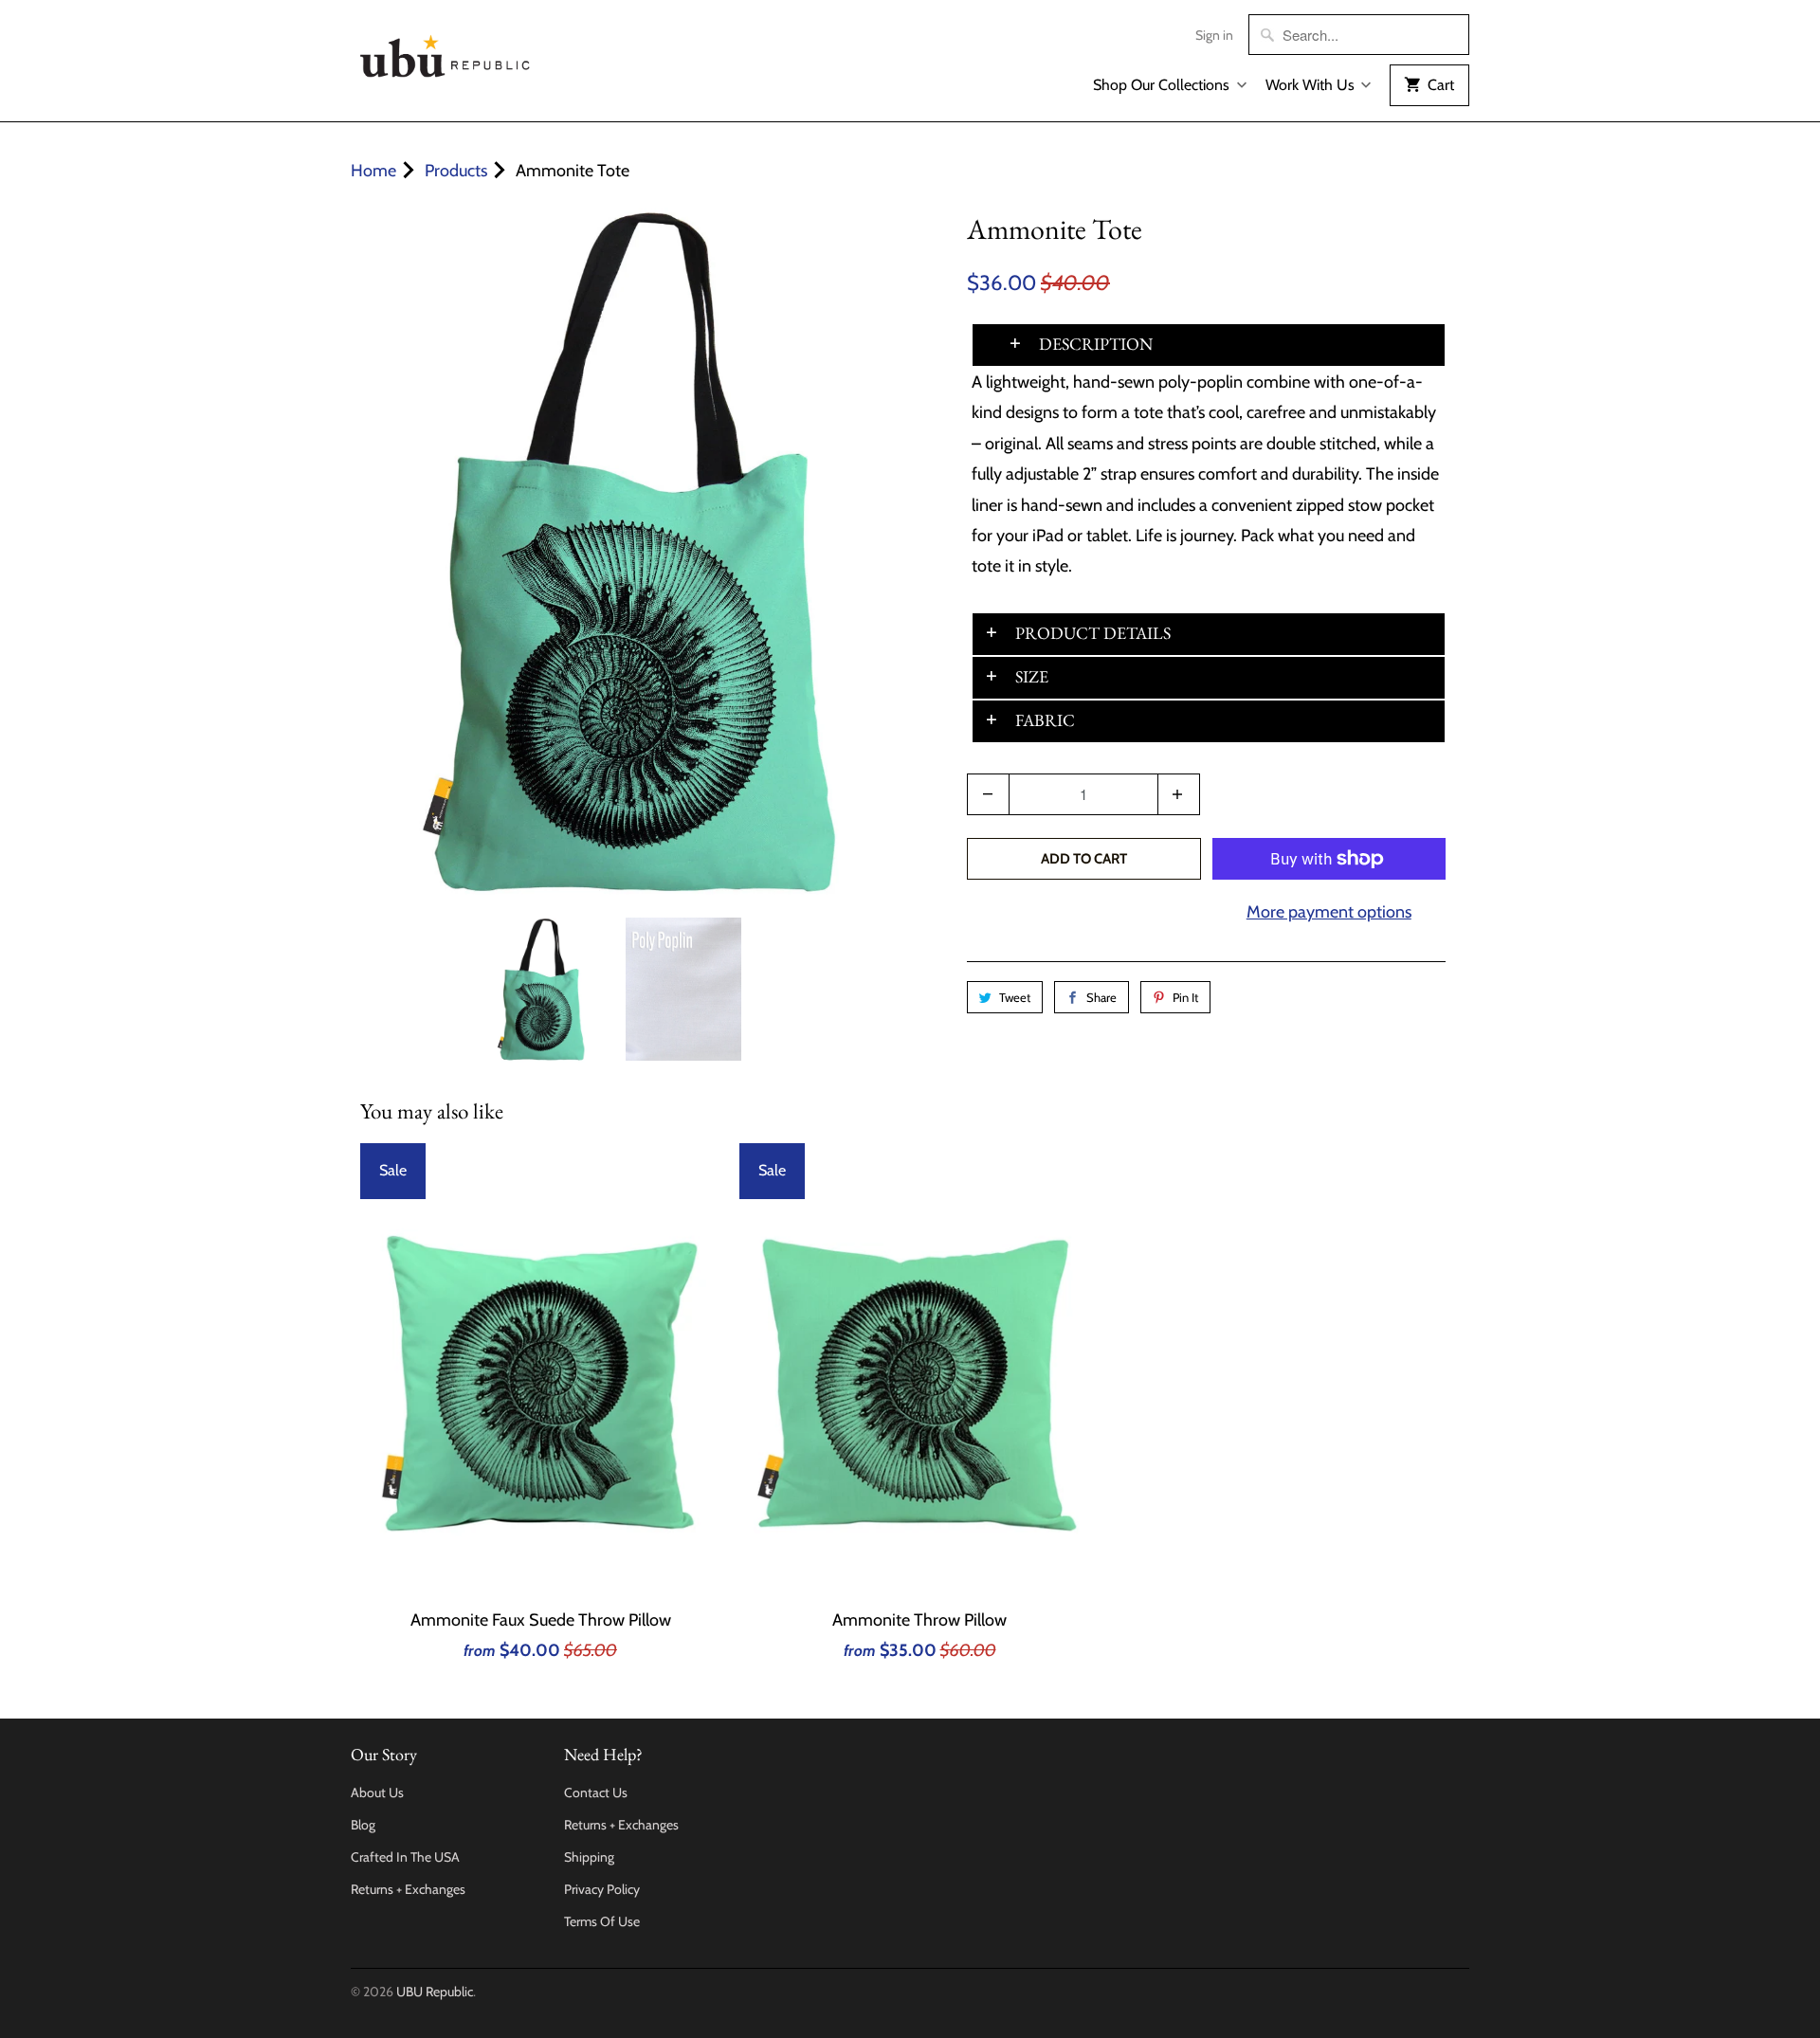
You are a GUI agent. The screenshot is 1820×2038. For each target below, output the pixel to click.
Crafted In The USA (405, 1857)
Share (1101, 997)
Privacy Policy (602, 1889)
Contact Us (596, 1792)
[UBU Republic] (446, 53)
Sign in (1214, 35)
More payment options (1329, 912)
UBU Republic (435, 1992)
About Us (377, 1792)
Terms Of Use (602, 1921)
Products (456, 171)
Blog (363, 1825)
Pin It (1185, 997)
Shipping (589, 1857)
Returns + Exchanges (408, 1889)
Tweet (1015, 997)
